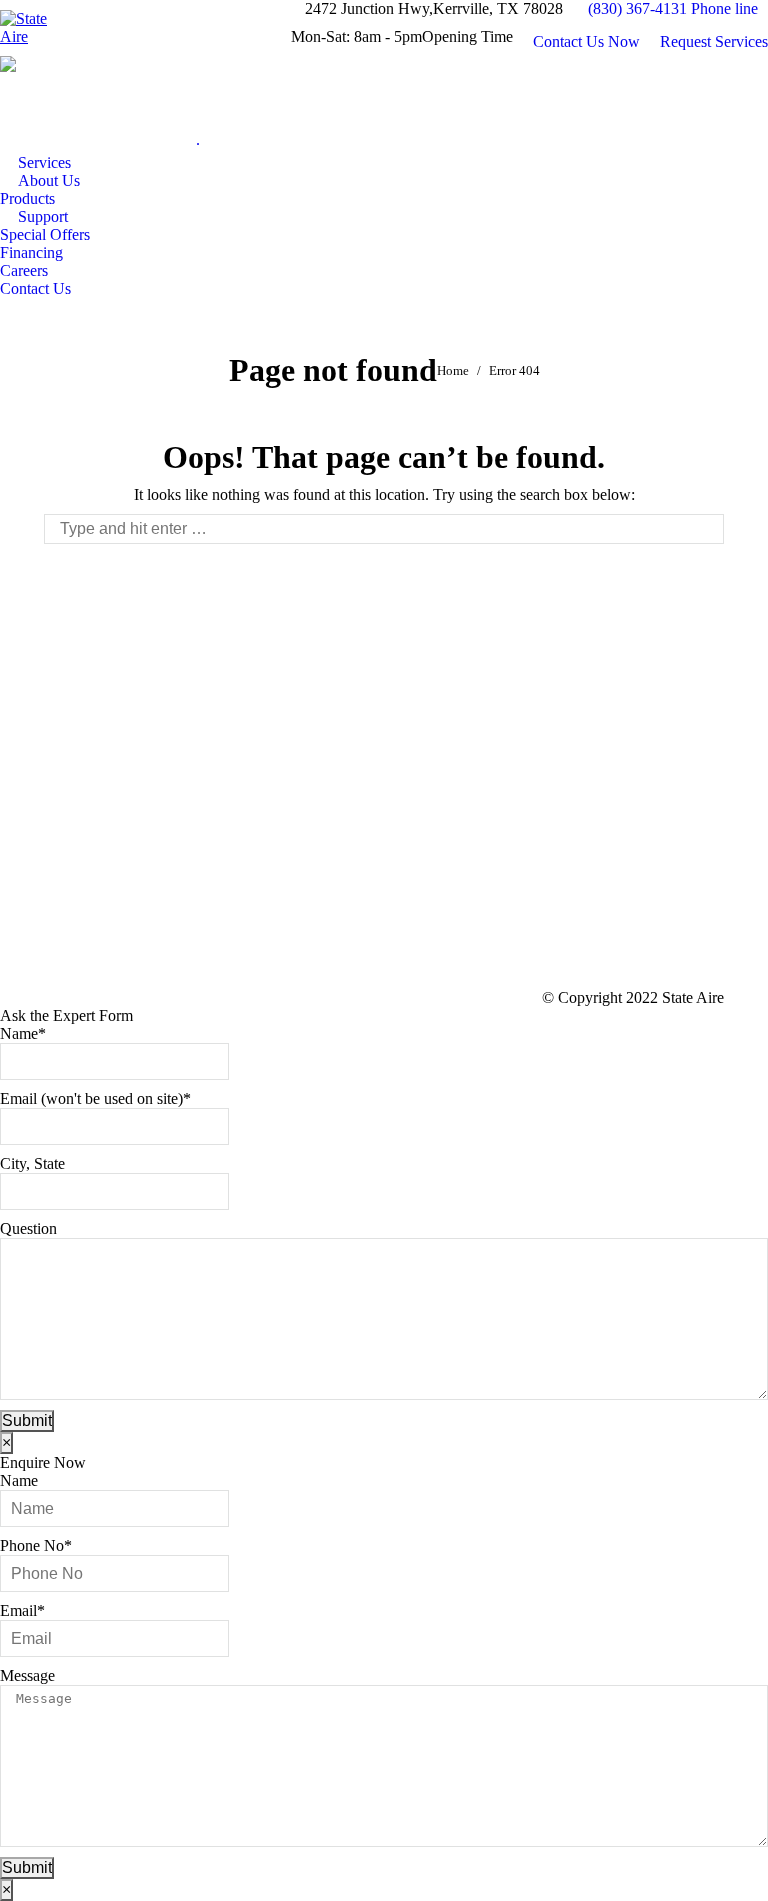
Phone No (36, 1545)
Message (27, 1675)
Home (453, 370)
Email (22, 1610)
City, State (32, 1163)
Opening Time (467, 36)
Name (23, 1033)
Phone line (724, 8)
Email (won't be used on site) (95, 1098)
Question (28, 1228)
